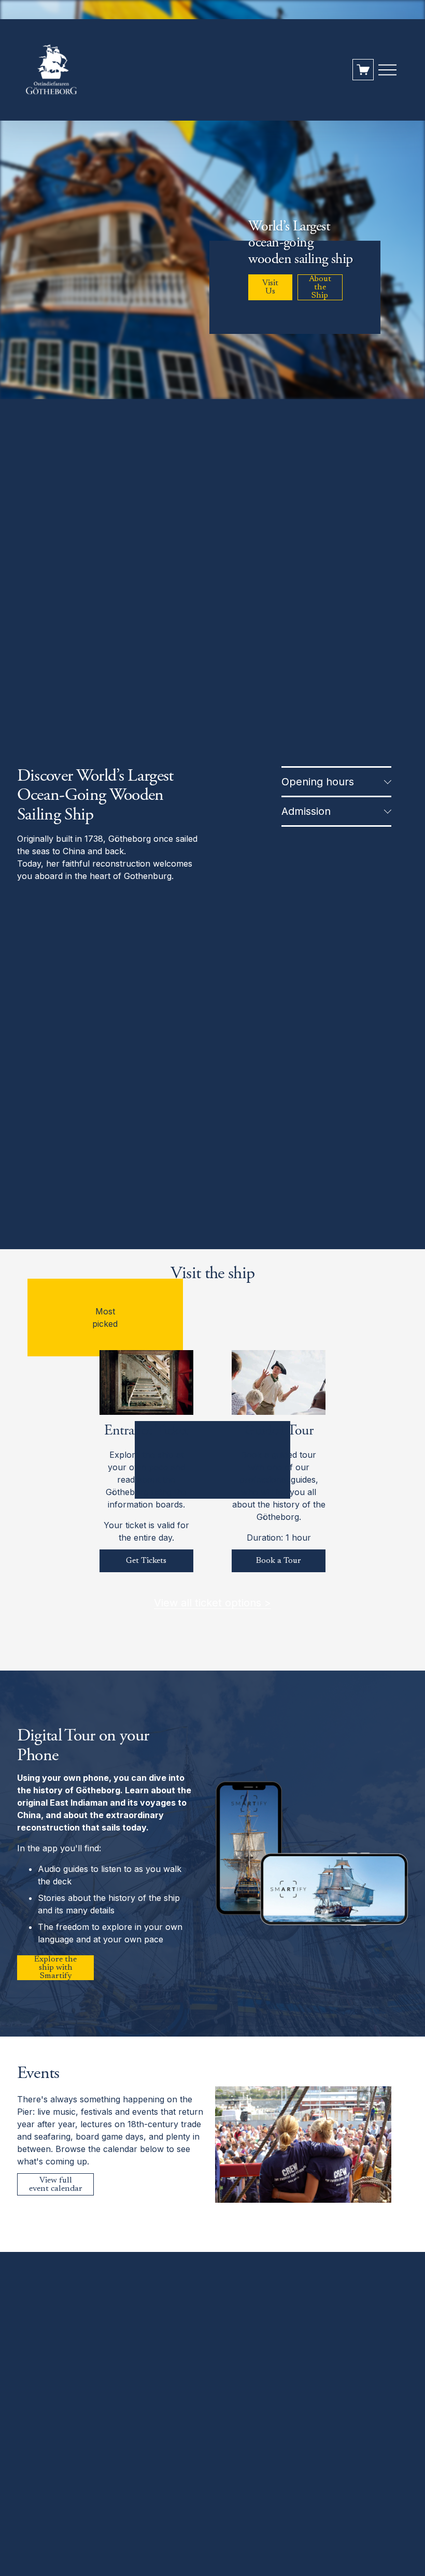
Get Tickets (146, 1561)
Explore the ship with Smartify (55, 1968)
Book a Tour (279, 1561)
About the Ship (320, 287)
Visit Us (270, 287)
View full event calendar (56, 2185)
